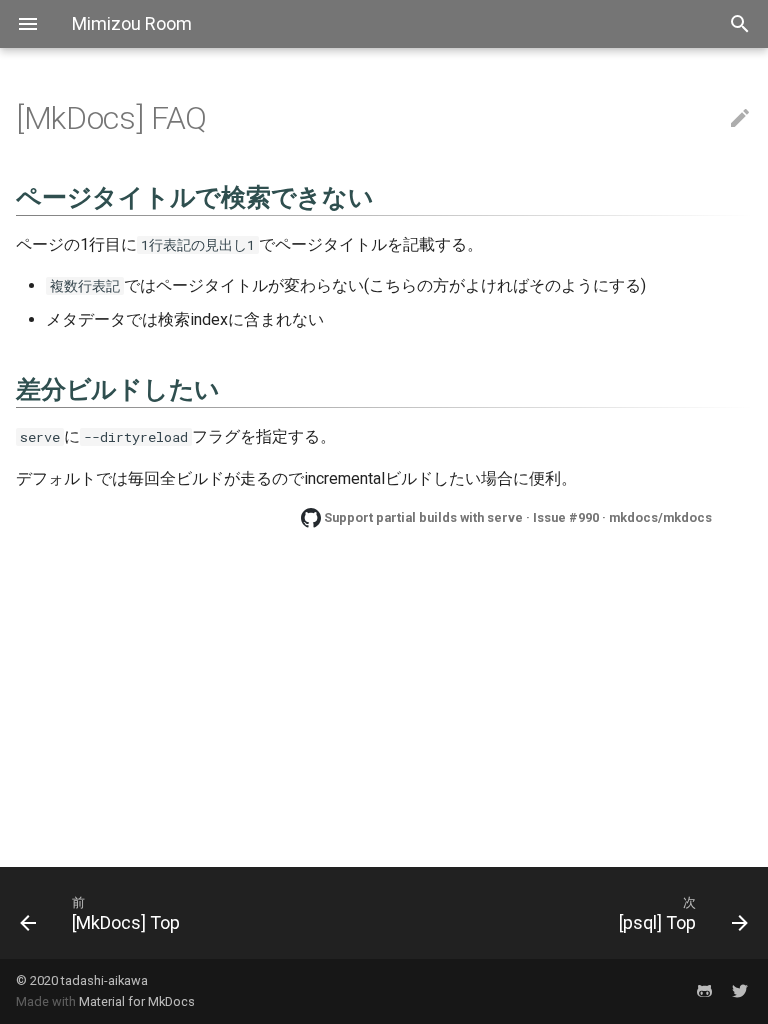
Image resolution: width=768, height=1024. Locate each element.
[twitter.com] (740, 991)
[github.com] (704, 991)
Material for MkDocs (137, 1001)
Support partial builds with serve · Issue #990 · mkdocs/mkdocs (518, 517)
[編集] (740, 119)
